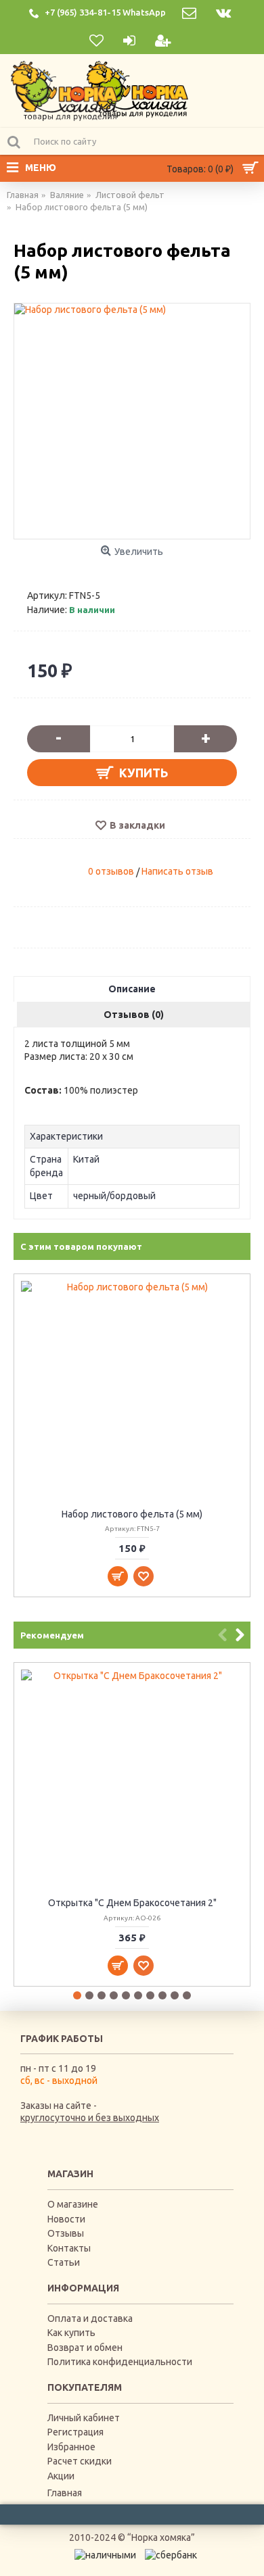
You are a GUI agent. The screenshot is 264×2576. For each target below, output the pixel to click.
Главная (65, 2493)
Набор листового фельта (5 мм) (132, 1514)
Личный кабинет (84, 2418)
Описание (132, 989)
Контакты (69, 2248)
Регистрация (75, 2432)
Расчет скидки (80, 2461)
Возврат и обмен (85, 2348)
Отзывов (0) (134, 1015)
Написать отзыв (177, 871)
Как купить (71, 2333)
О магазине (73, 2204)
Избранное (71, 2447)
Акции (61, 2476)
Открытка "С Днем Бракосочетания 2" (132, 1903)
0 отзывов (111, 871)
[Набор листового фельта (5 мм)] (132, 421)
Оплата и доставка (90, 2318)
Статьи (64, 2262)
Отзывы (66, 2233)
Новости (66, 2219)
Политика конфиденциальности (120, 2362)
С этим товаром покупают (81, 1246)
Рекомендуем (52, 1635)
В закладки (137, 825)
